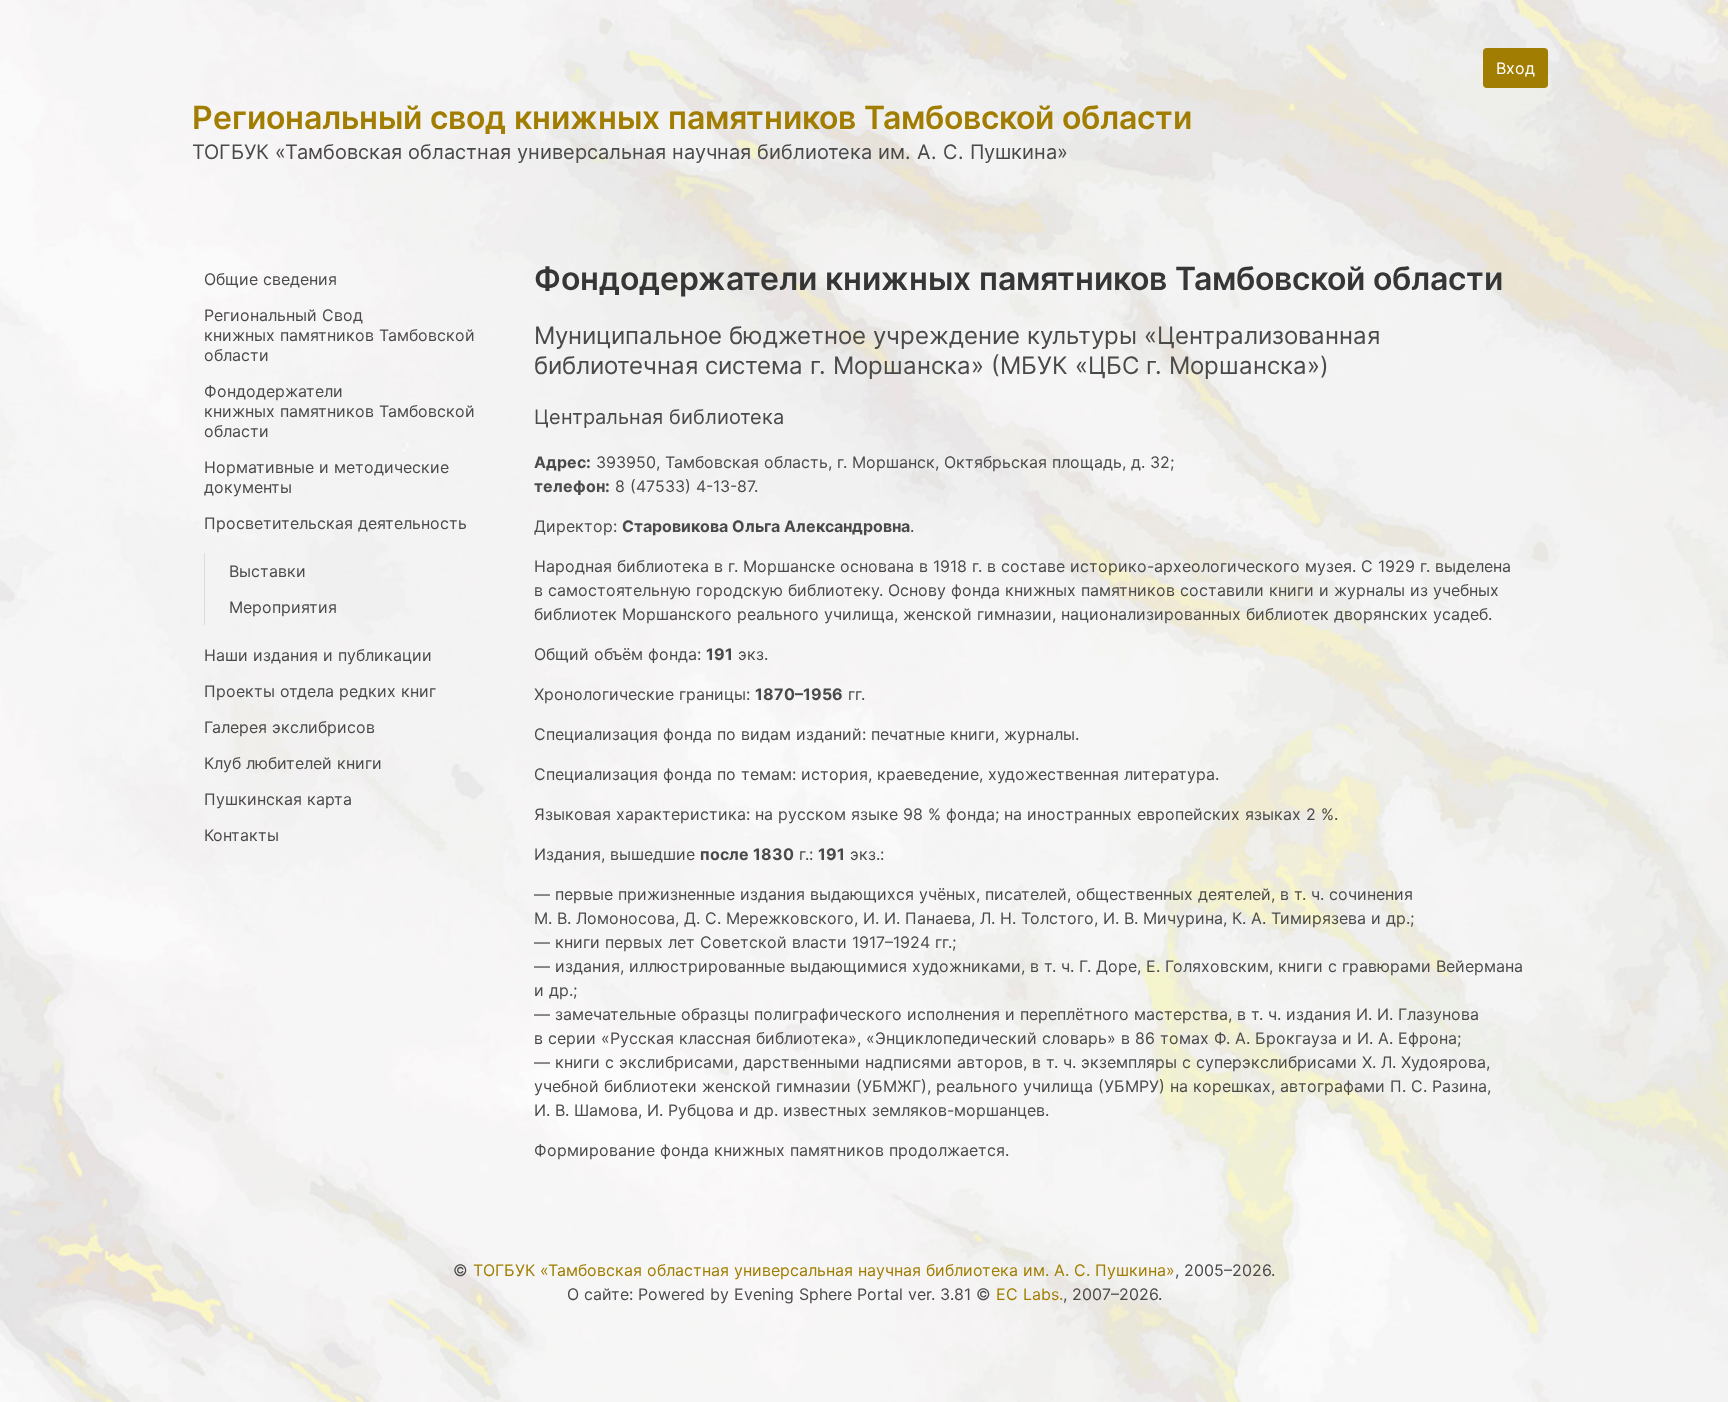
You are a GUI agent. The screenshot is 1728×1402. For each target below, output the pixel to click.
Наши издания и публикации (318, 655)
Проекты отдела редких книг (320, 691)
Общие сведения (270, 279)
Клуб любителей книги (293, 763)
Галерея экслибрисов (289, 727)
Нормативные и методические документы (326, 477)
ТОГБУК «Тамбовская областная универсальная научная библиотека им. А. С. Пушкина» (824, 1270)
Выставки (267, 571)
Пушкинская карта (278, 799)
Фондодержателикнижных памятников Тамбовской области (339, 411)
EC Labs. (1029, 1294)
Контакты (241, 835)
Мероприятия (283, 607)
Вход (1515, 68)
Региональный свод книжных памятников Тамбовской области (692, 117)
